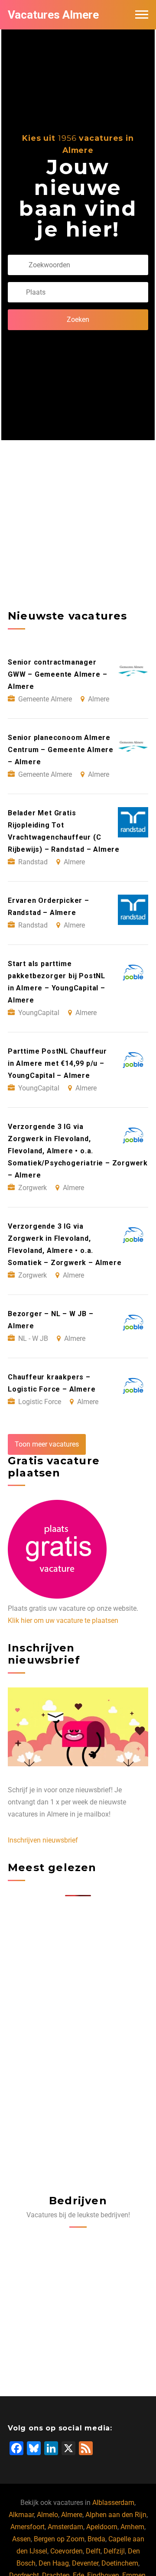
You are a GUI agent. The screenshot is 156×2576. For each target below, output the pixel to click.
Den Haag (54, 2563)
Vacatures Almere (53, 15)
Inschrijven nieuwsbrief (43, 1840)
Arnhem (132, 2527)
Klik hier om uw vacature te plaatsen (63, 1621)
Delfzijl (114, 2551)
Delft (93, 2551)
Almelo (47, 2515)
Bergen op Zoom (59, 2539)
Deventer (85, 2563)
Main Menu (142, 15)
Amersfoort (28, 2527)
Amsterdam (65, 2527)
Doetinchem (120, 2563)
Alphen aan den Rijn (116, 2515)
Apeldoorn (102, 2527)
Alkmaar (21, 2515)
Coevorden (67, 2551)
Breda (96, 2539)
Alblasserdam (113, 2503)
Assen (21, 2539)
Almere (72, 2515)
